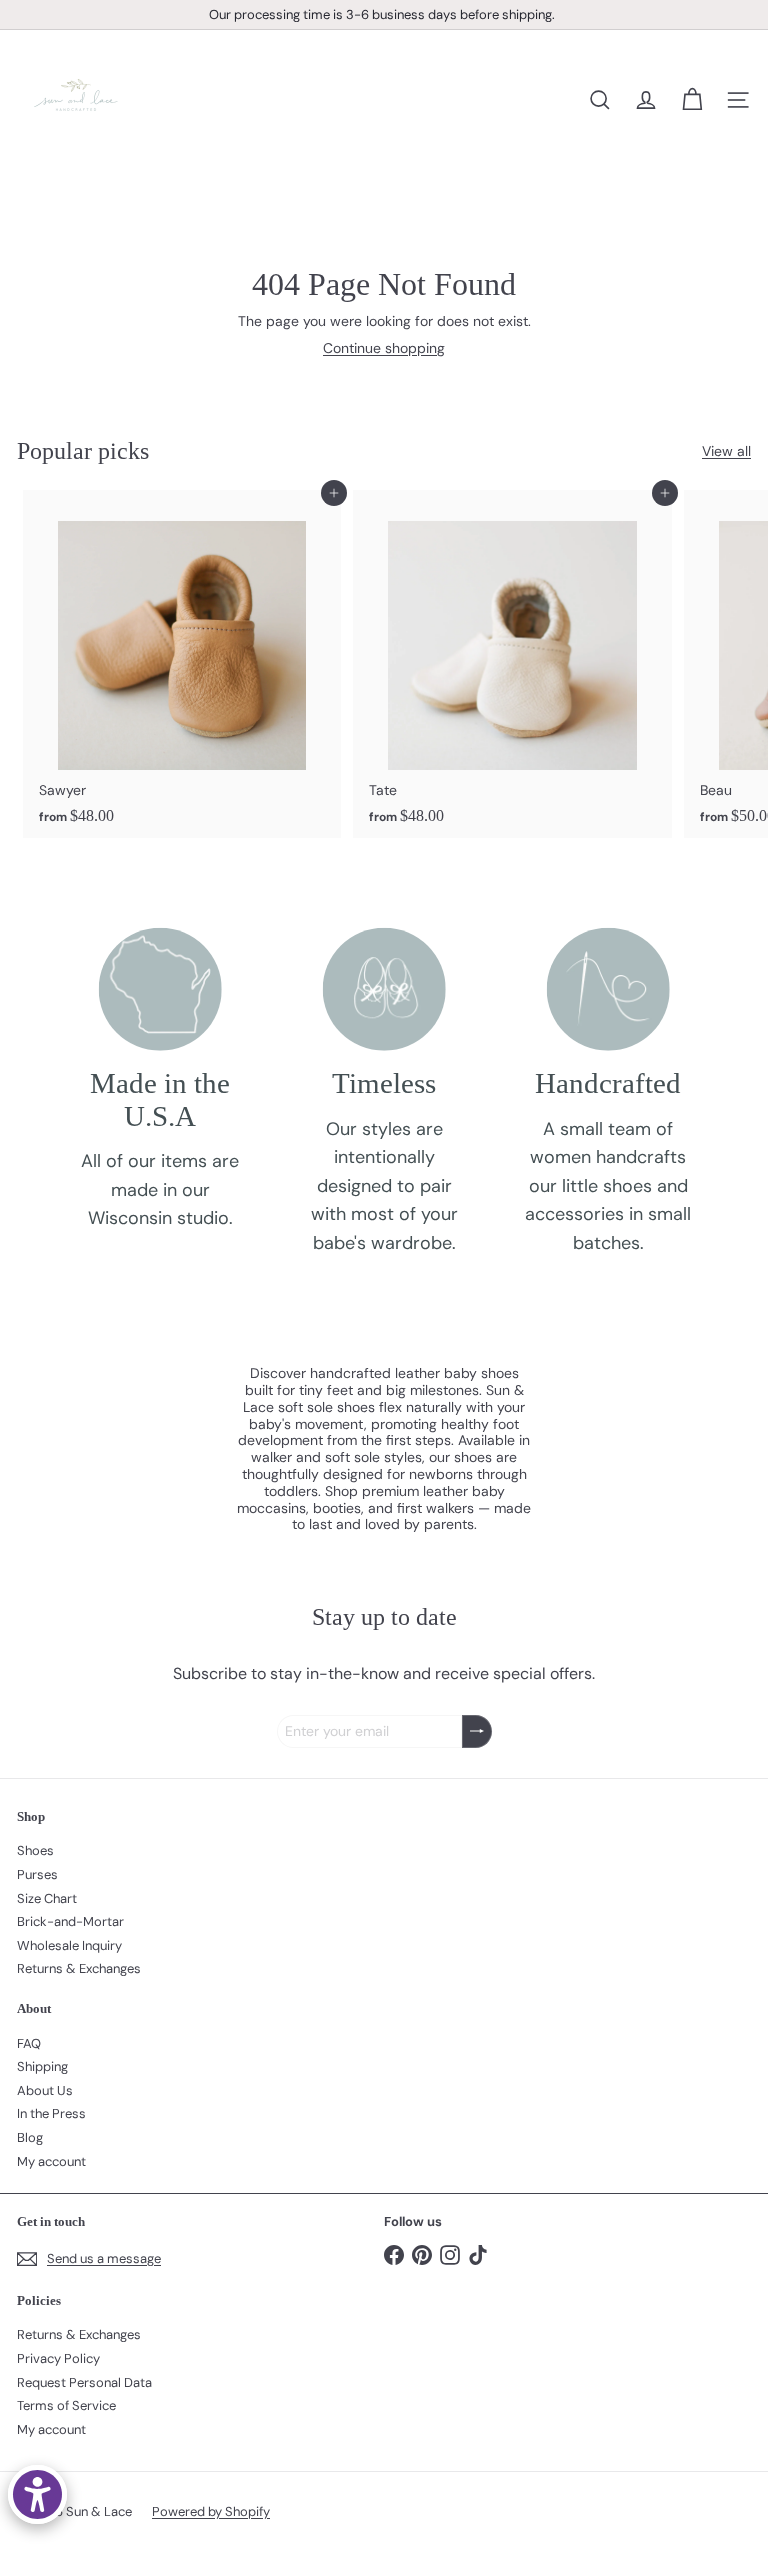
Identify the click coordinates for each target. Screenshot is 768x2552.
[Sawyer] (182, 663)
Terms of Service (66, 2405)
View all (726, 451)
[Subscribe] (477, 1731)
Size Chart (47, 1898)
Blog (30, 2137)
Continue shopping (384, 348)
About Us (45, 2090)
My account (51, 2161)
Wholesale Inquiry (69, 1945)
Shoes (35, 1850)
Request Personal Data (84, 2382)
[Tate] (512, 663)
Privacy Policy (58, 2358)
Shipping (42, 2066)
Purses (37, 1874)
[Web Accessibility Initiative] (37, 2494)
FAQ (29, 2043)
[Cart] (692, 100)
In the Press (51, 2113)
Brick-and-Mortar (70, 1921)
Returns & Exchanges (79, 1968)
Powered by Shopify (211, 2511)
